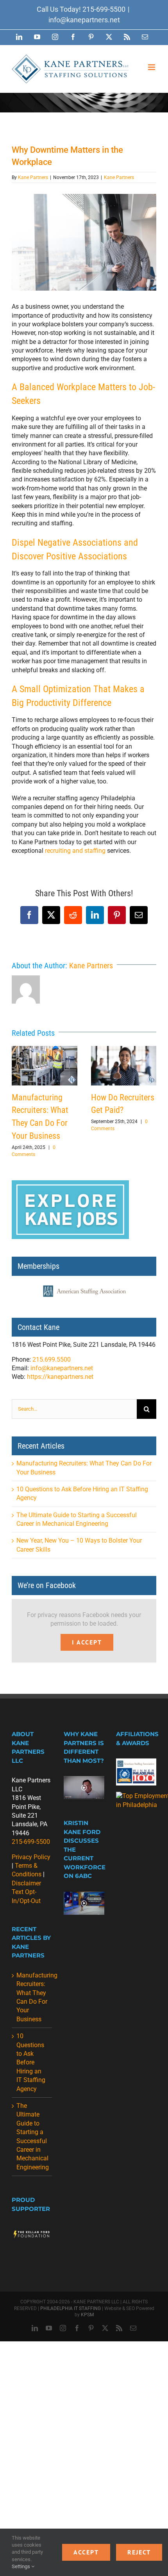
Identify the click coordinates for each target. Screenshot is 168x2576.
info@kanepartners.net (84, 20)
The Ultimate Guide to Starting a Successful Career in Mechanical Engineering (32, 2136)
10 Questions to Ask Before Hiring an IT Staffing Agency (31, 2062)
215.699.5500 (52, 1359)
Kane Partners (33, 177)
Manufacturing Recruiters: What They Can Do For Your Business (45, 1066)
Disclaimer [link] (26, 1883)
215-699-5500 (104, 9)
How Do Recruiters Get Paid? (123, 1066)
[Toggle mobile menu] (152, 67)
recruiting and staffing (75, 851)
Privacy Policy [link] (31, 1857)
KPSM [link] (87, 2315)
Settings (21, 2566)
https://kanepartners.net (60, 1377)
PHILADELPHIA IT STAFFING (71, 2308)
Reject (139, 2552)
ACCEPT (86, 2552)
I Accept (87, 1642)
